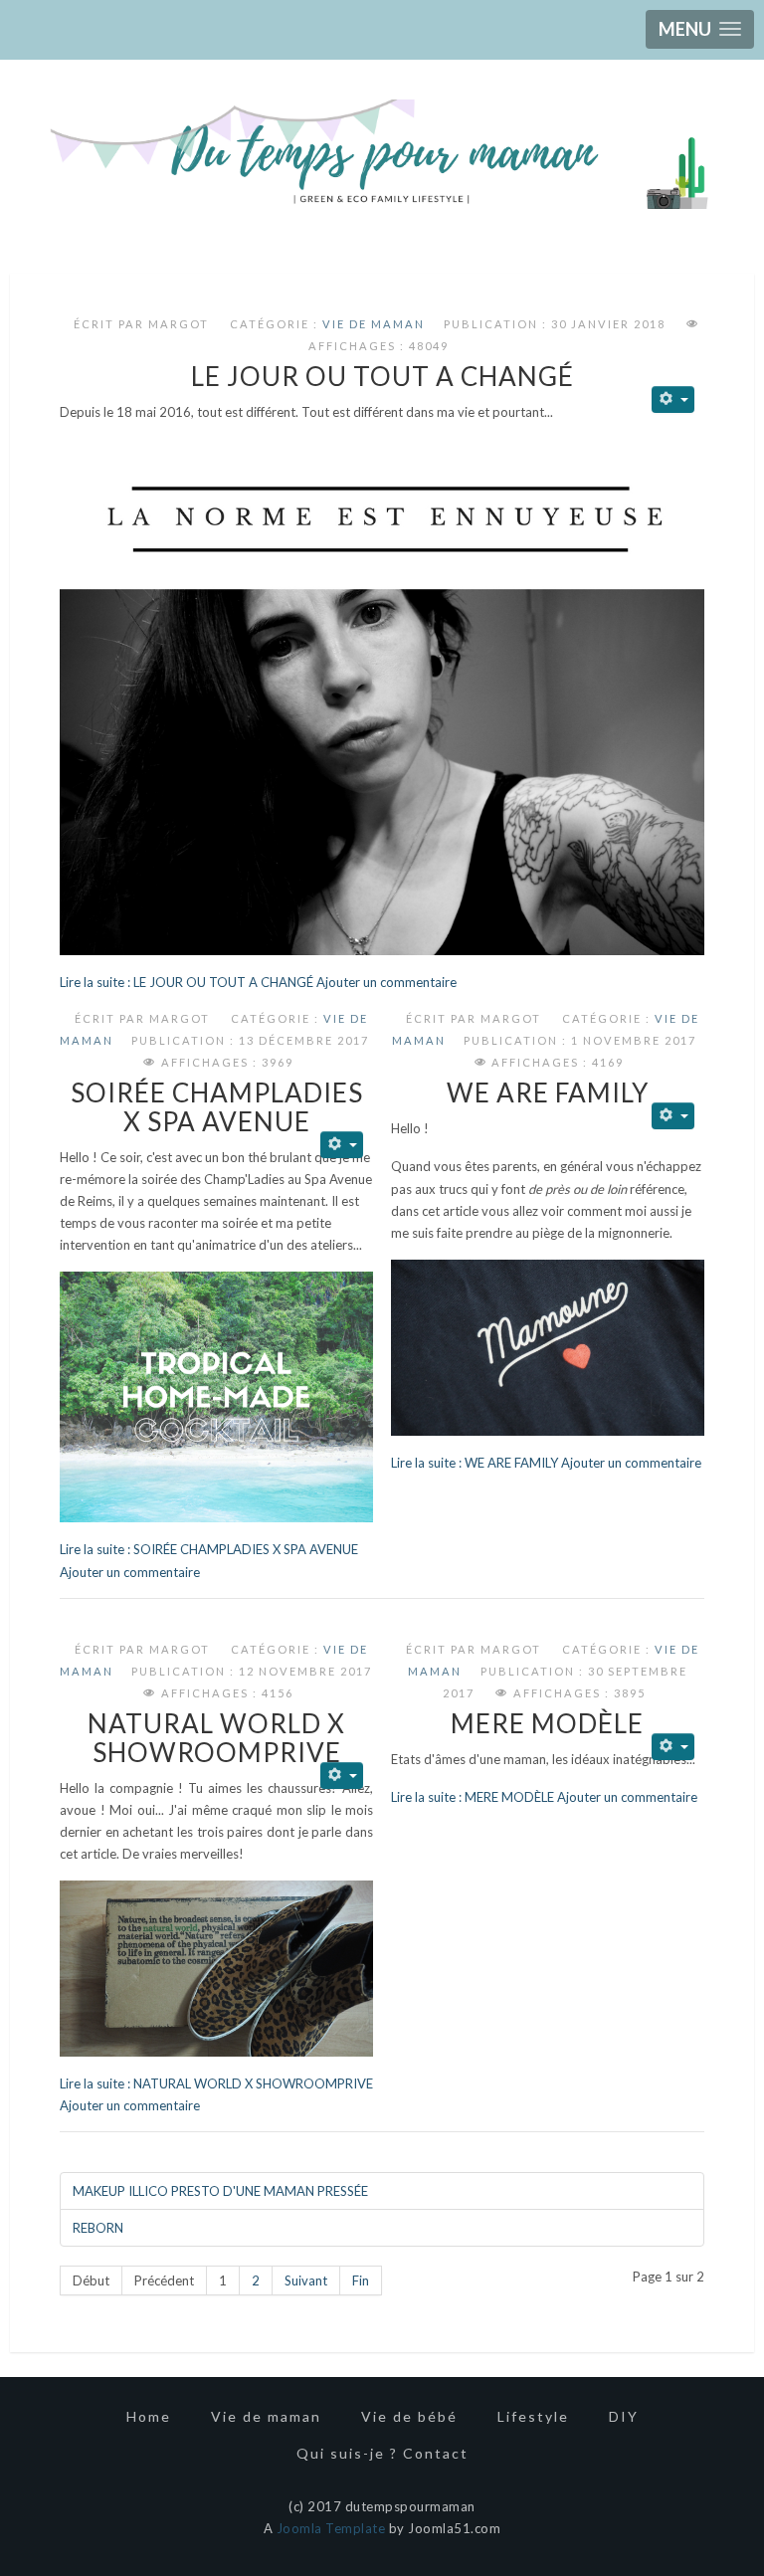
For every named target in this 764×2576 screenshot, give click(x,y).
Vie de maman (374, 324)
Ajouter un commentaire (386, 982)
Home (149, 2416)
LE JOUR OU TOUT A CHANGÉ (382, 376)
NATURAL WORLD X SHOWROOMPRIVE (216, 1738)
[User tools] (673, 399)
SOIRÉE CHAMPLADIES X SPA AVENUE (217, 1107)
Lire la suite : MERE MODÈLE (473, 1797)
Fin (361, 2280)
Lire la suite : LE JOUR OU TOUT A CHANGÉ (188, 982)
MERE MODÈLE (547, 1723)
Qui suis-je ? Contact (382, 2453)
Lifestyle (533, 2416)
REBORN (98, 2228)
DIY (624, 2416)
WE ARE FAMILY (548, 1092)
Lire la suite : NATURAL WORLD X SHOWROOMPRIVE (216, 2083)
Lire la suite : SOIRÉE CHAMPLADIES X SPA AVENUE (209, 1549)
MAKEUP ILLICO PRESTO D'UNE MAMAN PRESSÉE (220, 2191)
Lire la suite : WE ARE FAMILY (475, 1463)
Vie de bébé (409, 2416)
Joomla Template (331, 2528)
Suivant (306, 2280)
